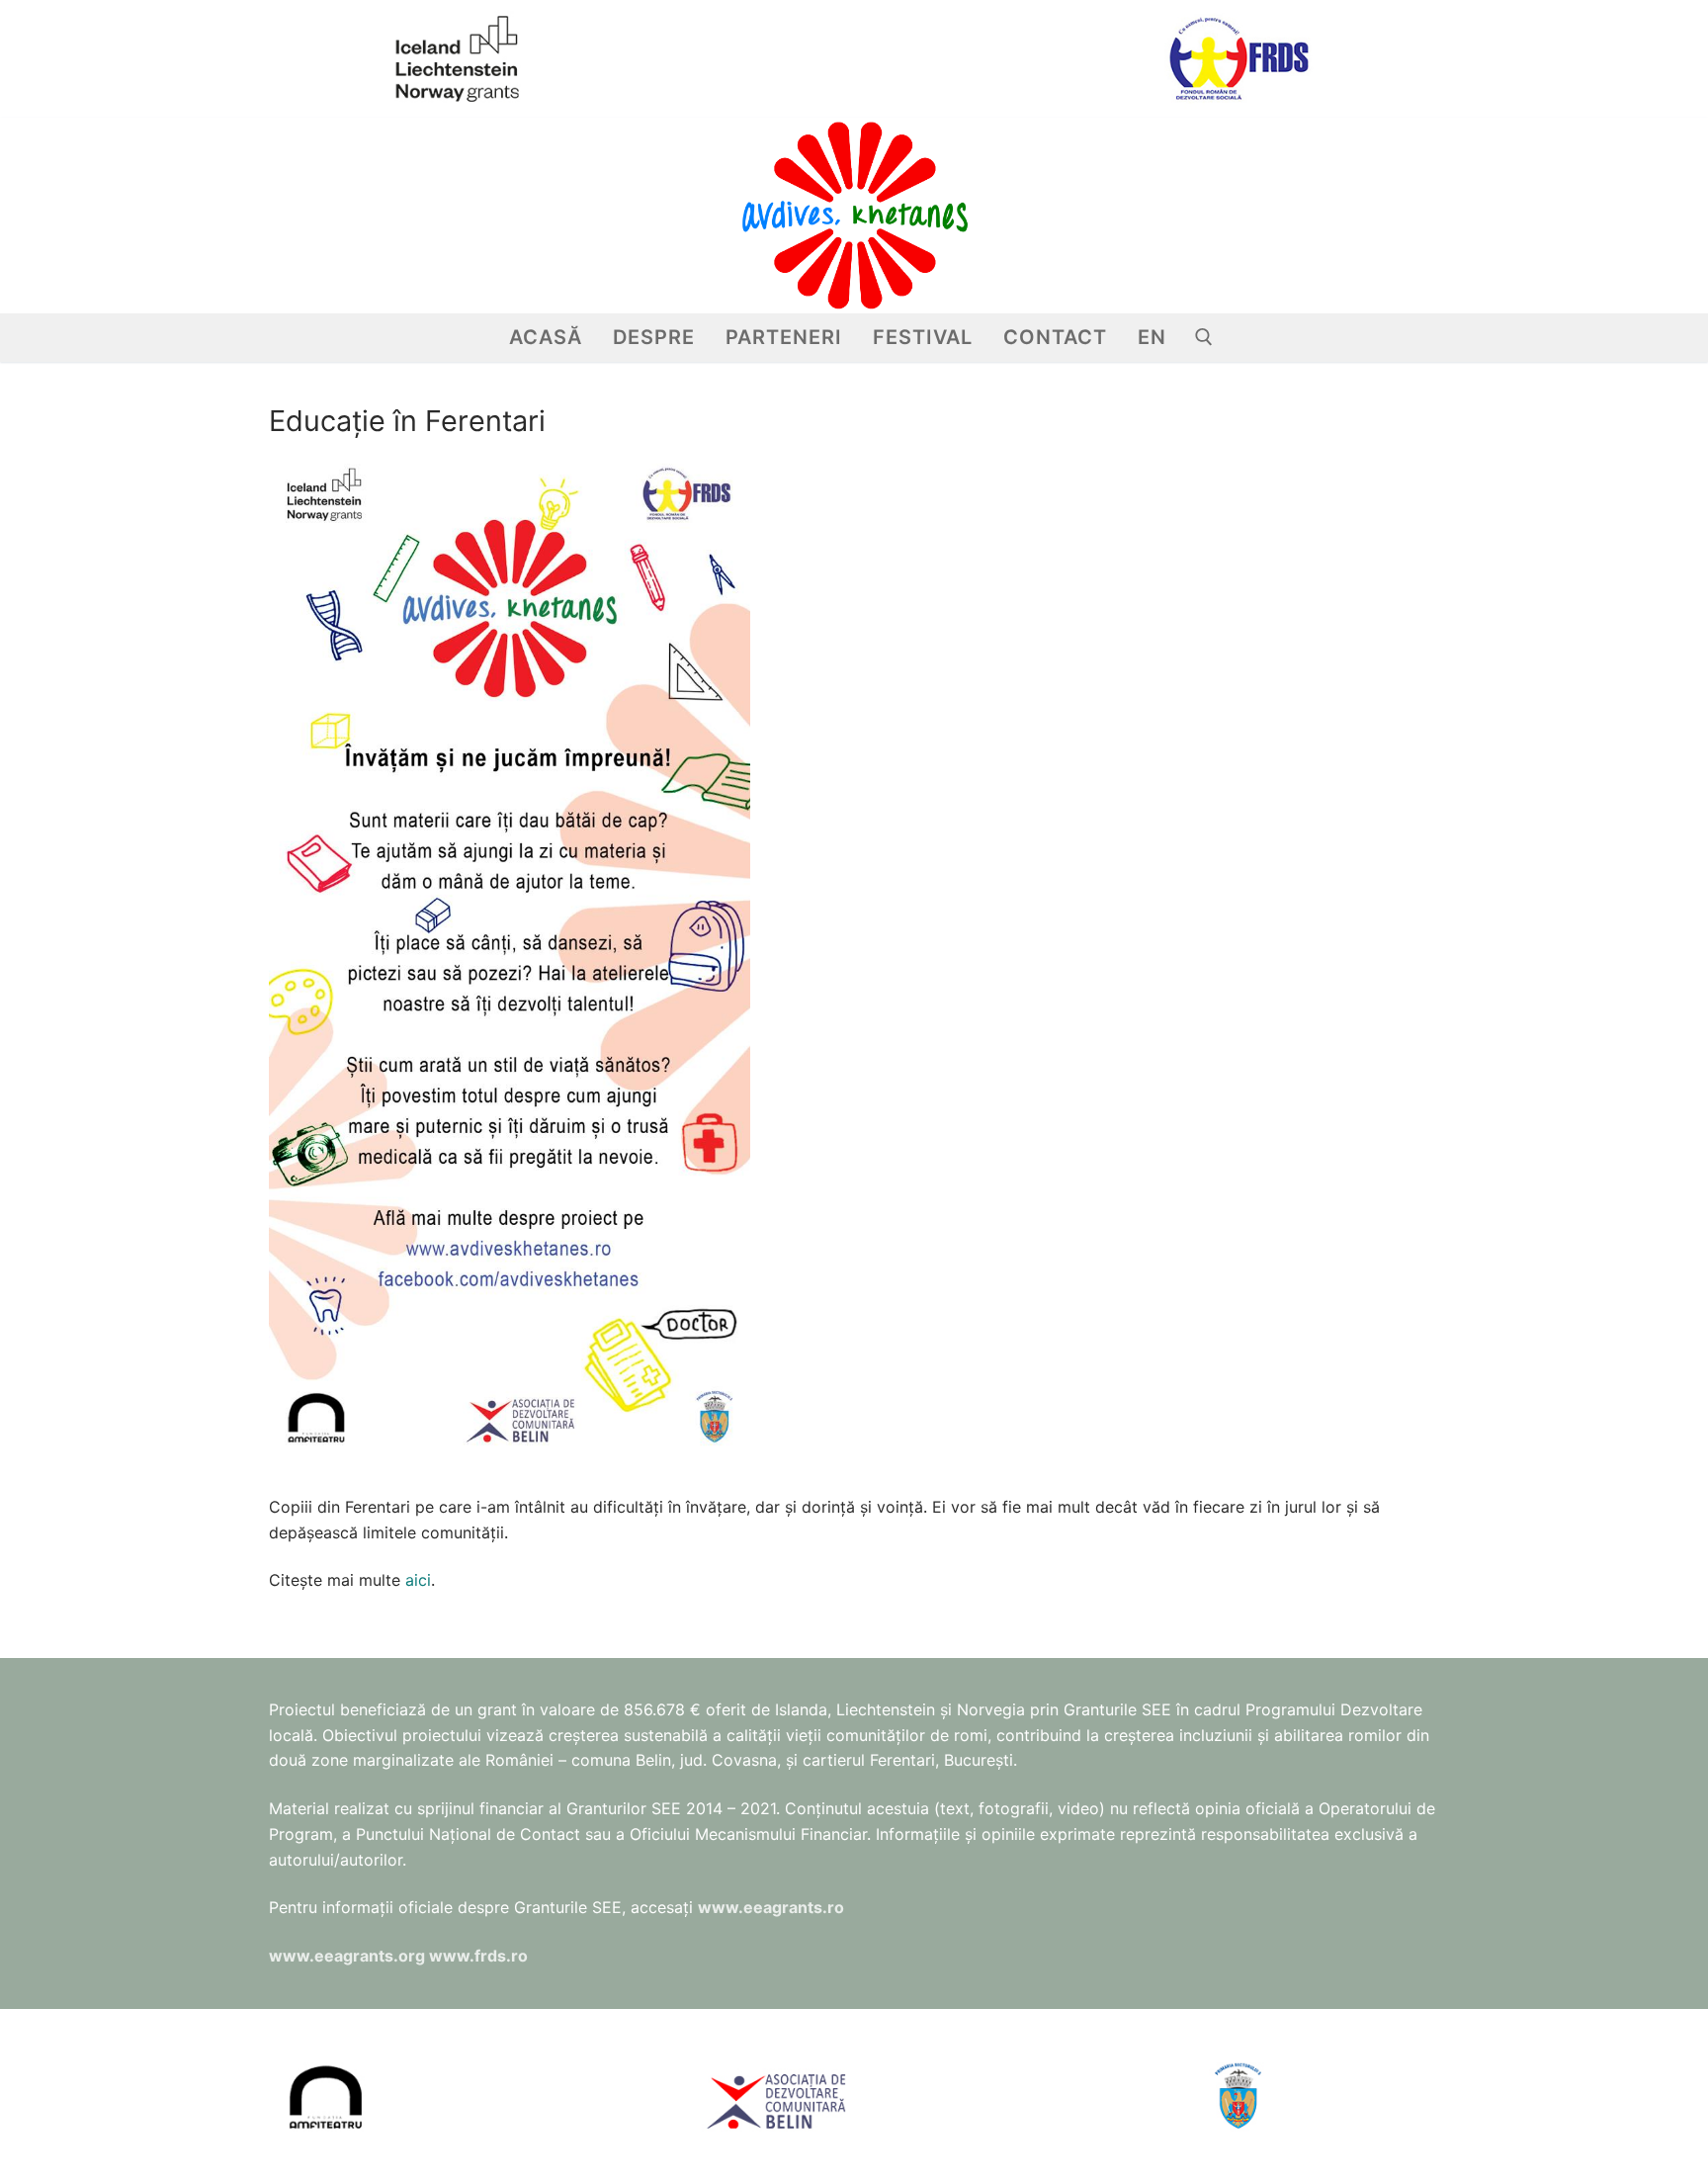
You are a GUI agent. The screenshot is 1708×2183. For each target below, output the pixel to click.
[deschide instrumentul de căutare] (1204, 337)
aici (418, 1580)
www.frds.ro (478, 1956)
